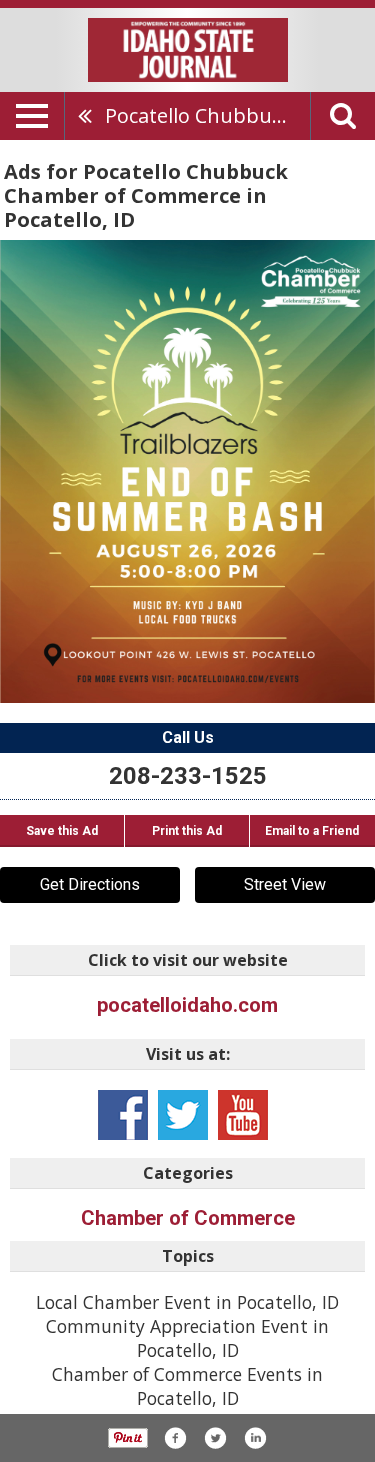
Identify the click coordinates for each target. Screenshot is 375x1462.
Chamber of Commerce (188, 1218)
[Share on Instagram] (255, 1438)
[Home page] (188, 48)
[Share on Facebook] (175, 1438)
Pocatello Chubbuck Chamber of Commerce (207, 115)
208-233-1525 (188, 776)
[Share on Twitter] (215, 1438)
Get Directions (90, 884)
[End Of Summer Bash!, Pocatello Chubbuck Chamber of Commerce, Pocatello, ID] (187, 471)
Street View (285, 884)
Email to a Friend (312, 831)
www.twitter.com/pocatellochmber (183, 1115)
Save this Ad (62, 831)
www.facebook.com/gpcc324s (123, 1115)
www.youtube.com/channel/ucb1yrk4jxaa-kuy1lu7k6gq (243, 1115)
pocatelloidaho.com (187, 1005)
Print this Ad (187, 831)
